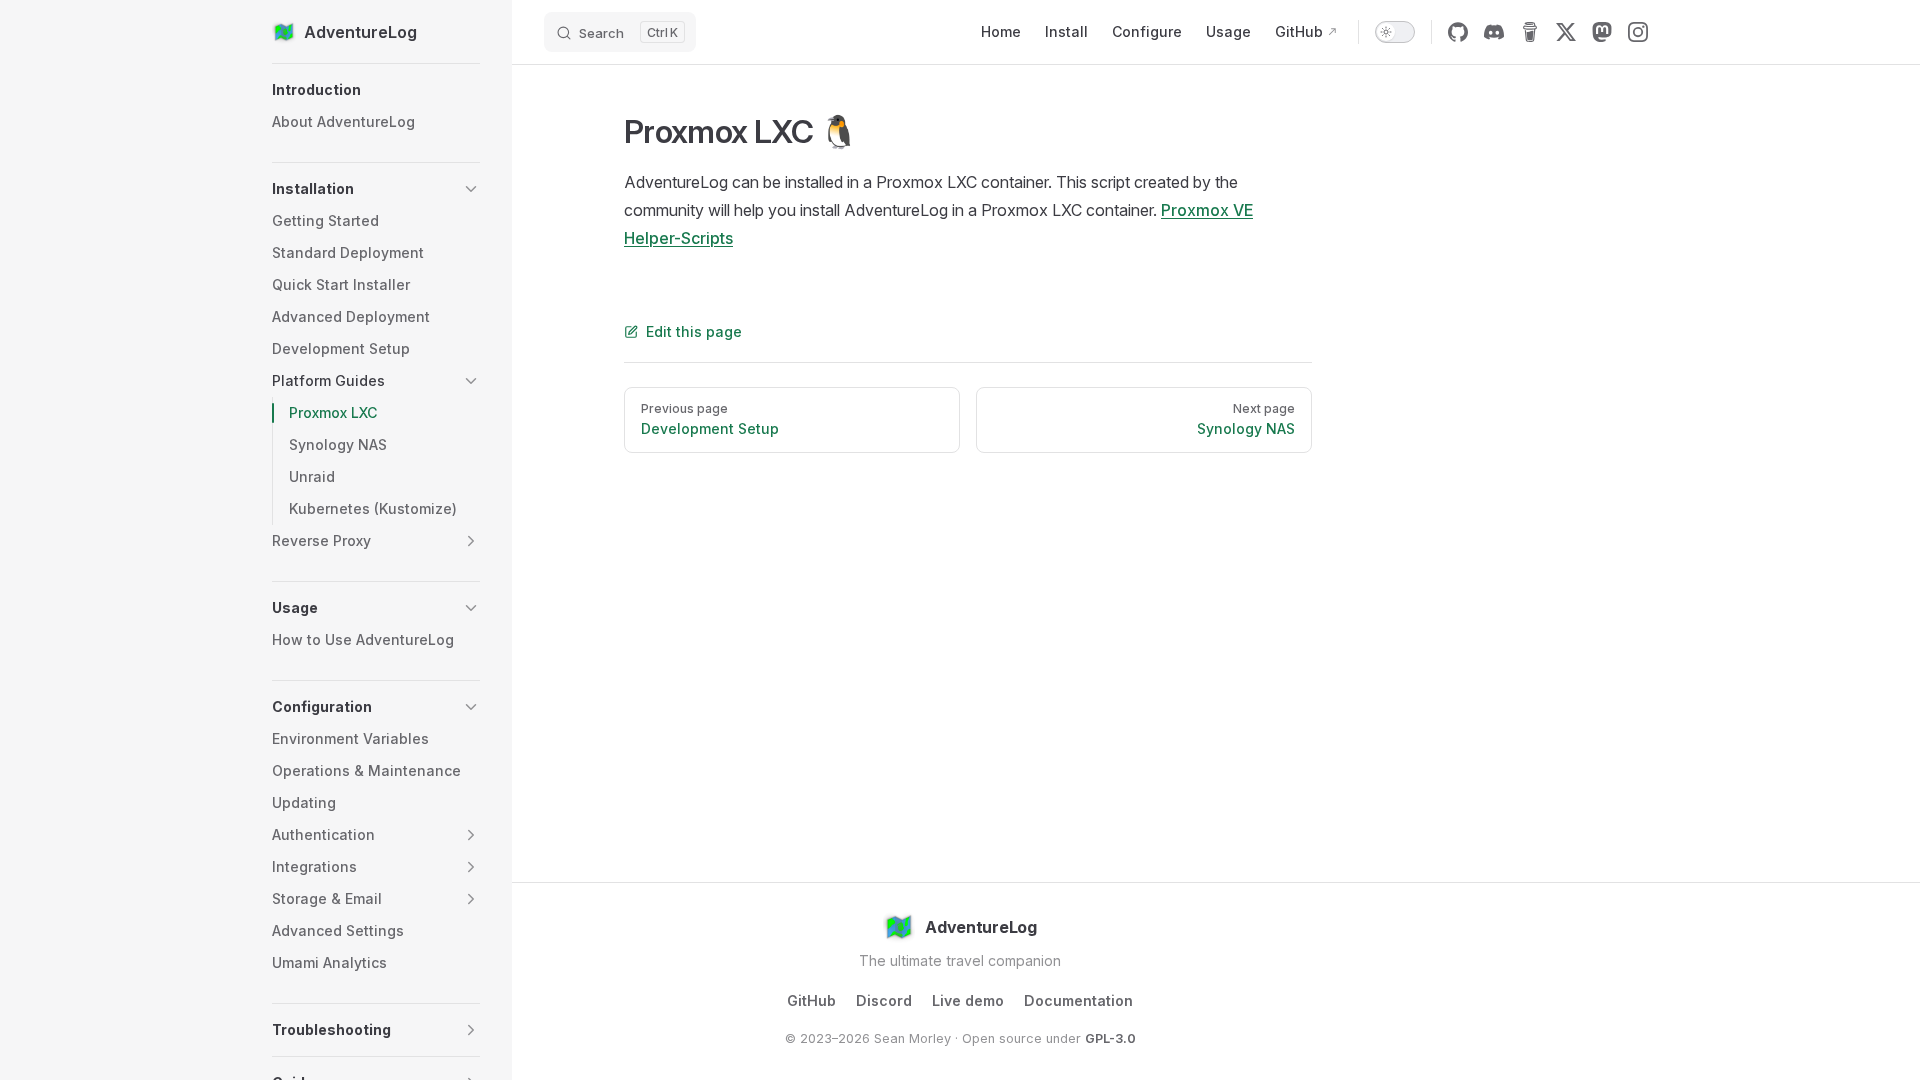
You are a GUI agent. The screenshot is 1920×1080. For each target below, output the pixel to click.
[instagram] (1638, 32)
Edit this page (694, 331)
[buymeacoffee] (1530, 32)
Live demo (968, 1000)
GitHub (811, 1000)
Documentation (1078, 1000)
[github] (1458, 32)
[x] (1566, 32)
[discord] (1494, 32)
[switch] (1395, 32)
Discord (884, 1000)
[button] (376, 90)
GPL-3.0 (1110, 1038)
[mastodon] (1602, 32)
